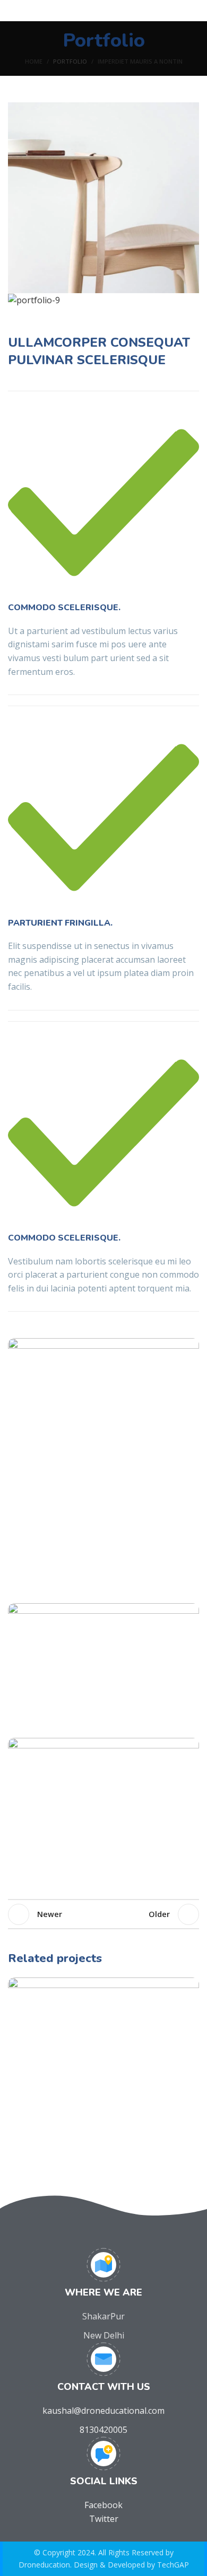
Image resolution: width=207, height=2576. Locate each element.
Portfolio (70, 61)
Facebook (103, 2505)
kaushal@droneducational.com (103, 2411)
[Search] (196, 11)
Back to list (103, 1914)
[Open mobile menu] (12, 11)
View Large (191, 1985)
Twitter (104, 2519)
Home (34, 61)
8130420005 (103, 2430)
